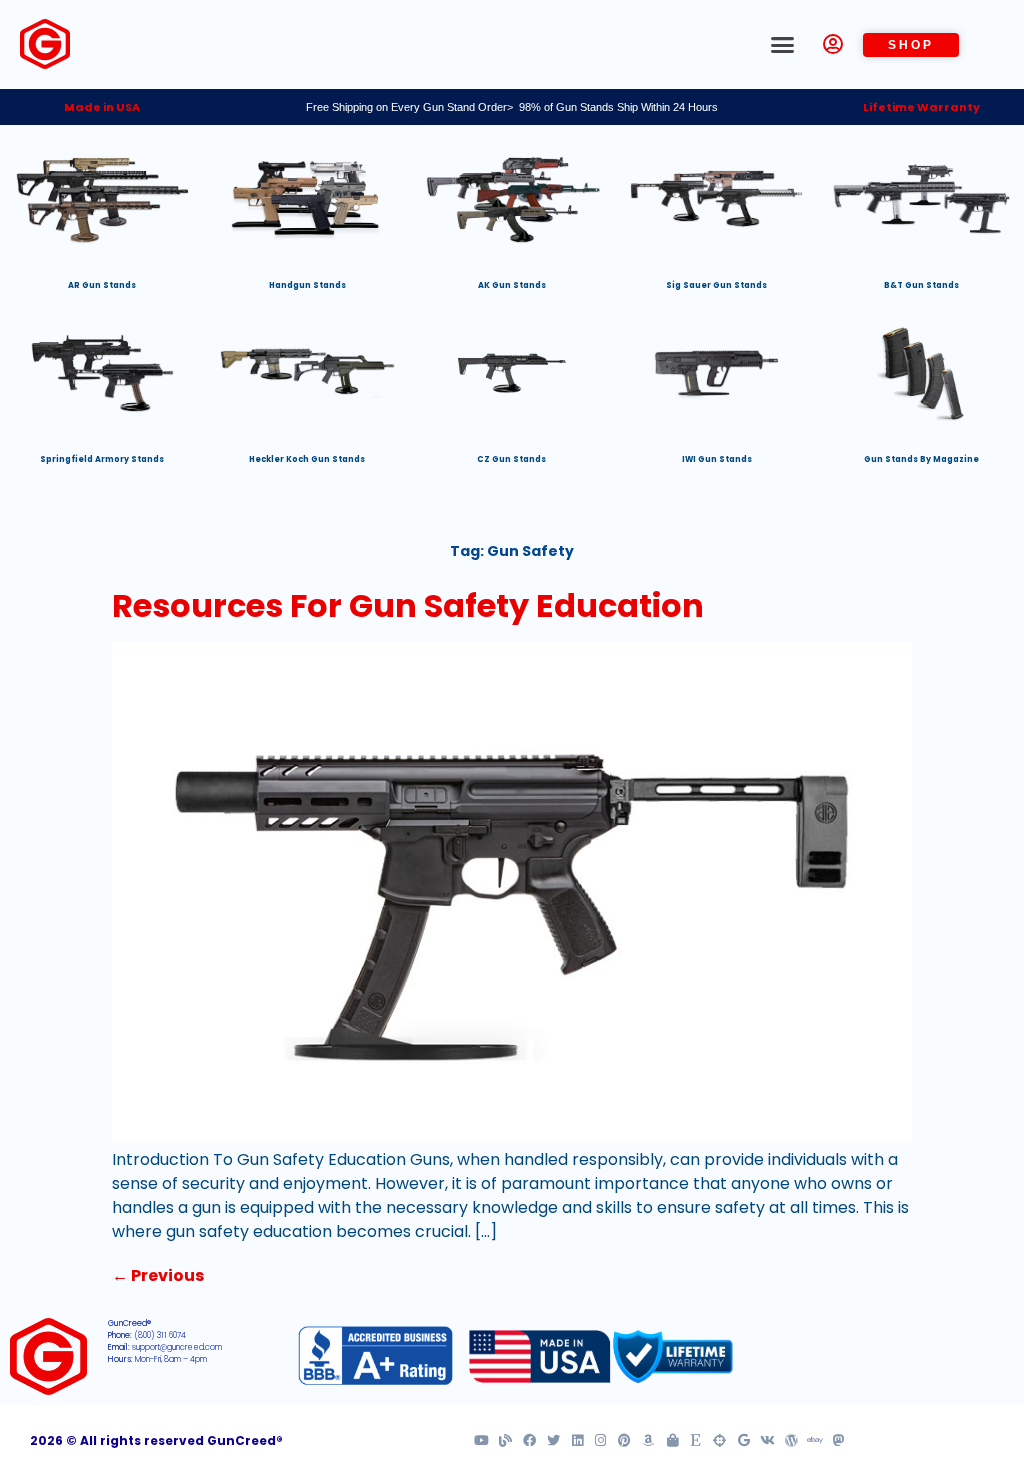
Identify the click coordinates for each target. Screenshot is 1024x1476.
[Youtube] (481, 1441)
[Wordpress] (791, 1441)
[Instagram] (600, 1441)
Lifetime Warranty (921, 107)
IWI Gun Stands (717, 459)
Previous (158, 1275)
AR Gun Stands (102, 285)
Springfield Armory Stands (102, 459)
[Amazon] (648, 1441)
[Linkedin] (577, 1441)
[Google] (743, 1441)
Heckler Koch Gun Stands (307, 459)
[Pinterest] (624, 1441)
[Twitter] (553, 1441)
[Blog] (505, 1441)
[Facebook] (529, 1441)
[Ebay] (815, 1441)
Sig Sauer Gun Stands (716, 285)
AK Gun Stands (512, 285)
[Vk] (767, 1441)
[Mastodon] (838, 1441)
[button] (783, 45)
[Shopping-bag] (672, 1441)
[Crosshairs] (719, 1441)
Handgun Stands (307, 285)
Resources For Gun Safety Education (408, 605)
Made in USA (102, 107)
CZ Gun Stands (511, 459)
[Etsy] (696, 1441)
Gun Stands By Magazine (921, 459)
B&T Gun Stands (921, 285)
